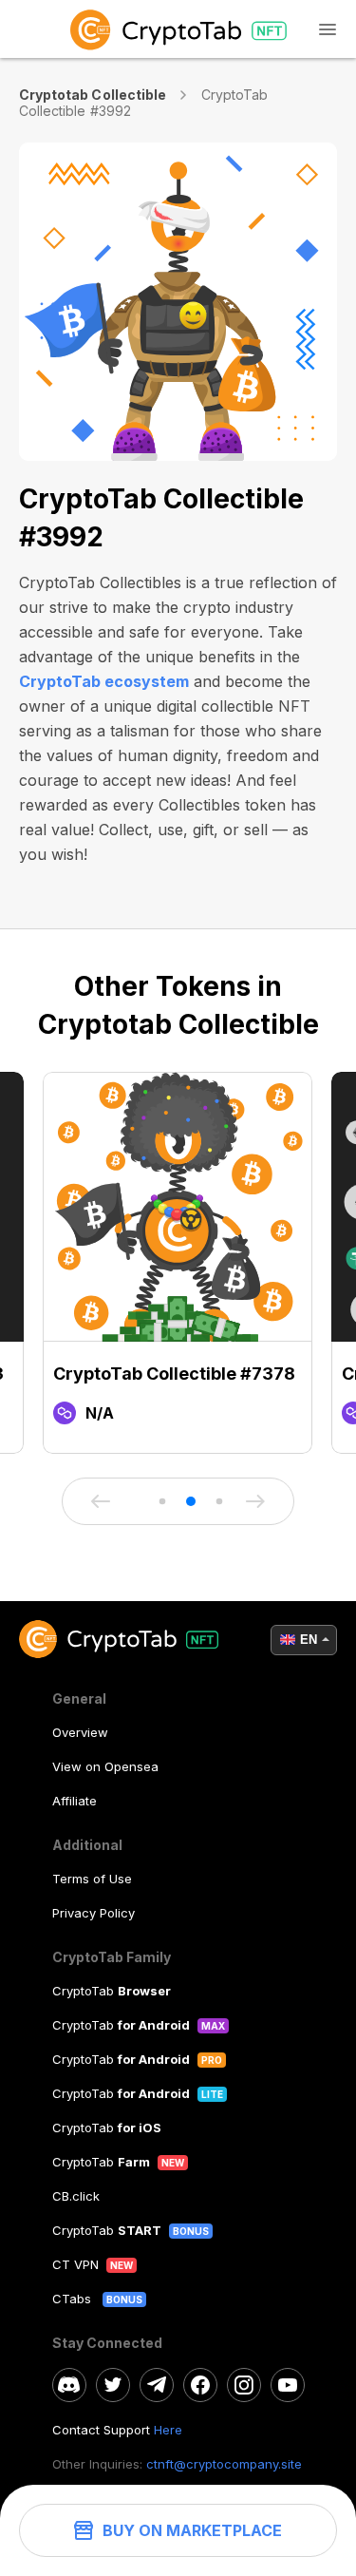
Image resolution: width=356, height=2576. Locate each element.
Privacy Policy (94, 1913)
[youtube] (288, 2385)
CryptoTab (112, 1991)
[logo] (178, 29)
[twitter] (113, 2385)
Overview (80, 1732)
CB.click (76, 2196)
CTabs (74, 2299)
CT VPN (75, 2264)
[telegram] (157, 2385)
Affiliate (75, 1801)
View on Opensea (105, 1766)
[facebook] (200, 2385)
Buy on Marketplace (192, 2530)
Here (168, 2430)
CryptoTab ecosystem (104, 681)
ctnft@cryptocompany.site (224, 2464)
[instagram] (244, 2385)
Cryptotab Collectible (93, 95)
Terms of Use (92, 1879)
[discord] (69, 2385)
